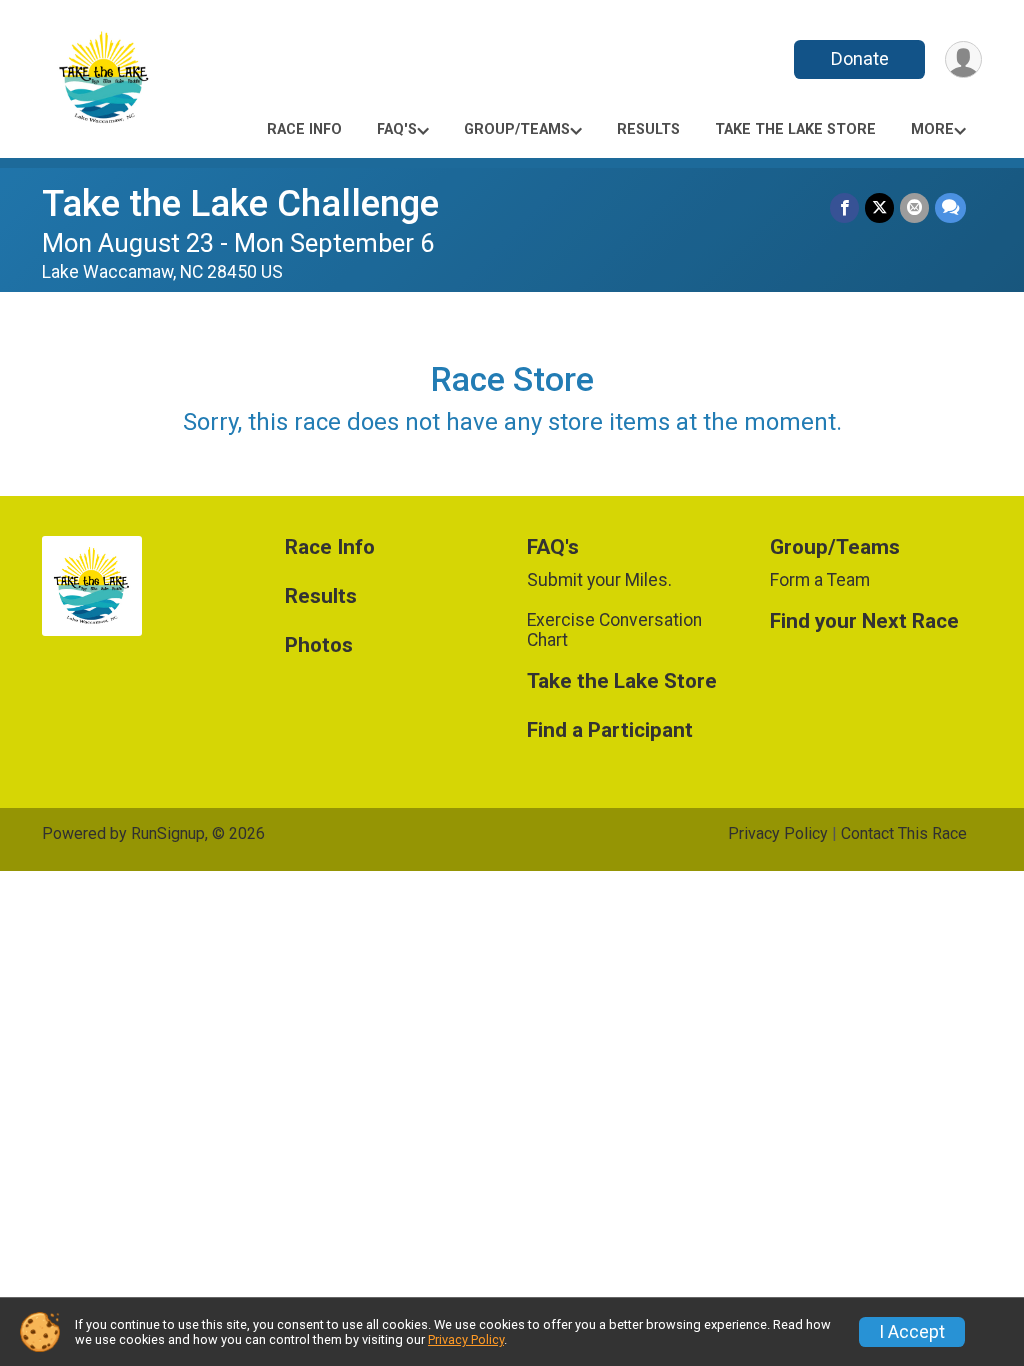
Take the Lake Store (795, 129)
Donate (860, 58)
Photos (319, 645)
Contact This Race (904, 833)
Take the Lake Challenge (240, 203)
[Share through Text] (950, 207)
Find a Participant (610, 730)
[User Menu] (963, 59)
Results (648, 129)
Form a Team (820, 580)
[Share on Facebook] (844, 207)
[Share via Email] (914, 207)
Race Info (304, 129)
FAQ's (397, 129)
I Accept (912, 1332)
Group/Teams (517, 129)
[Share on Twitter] (879, 207)
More (932, 129)
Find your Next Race (864, 621)
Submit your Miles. (599, 580)
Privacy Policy (778, 833)
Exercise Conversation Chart (614, 630)
